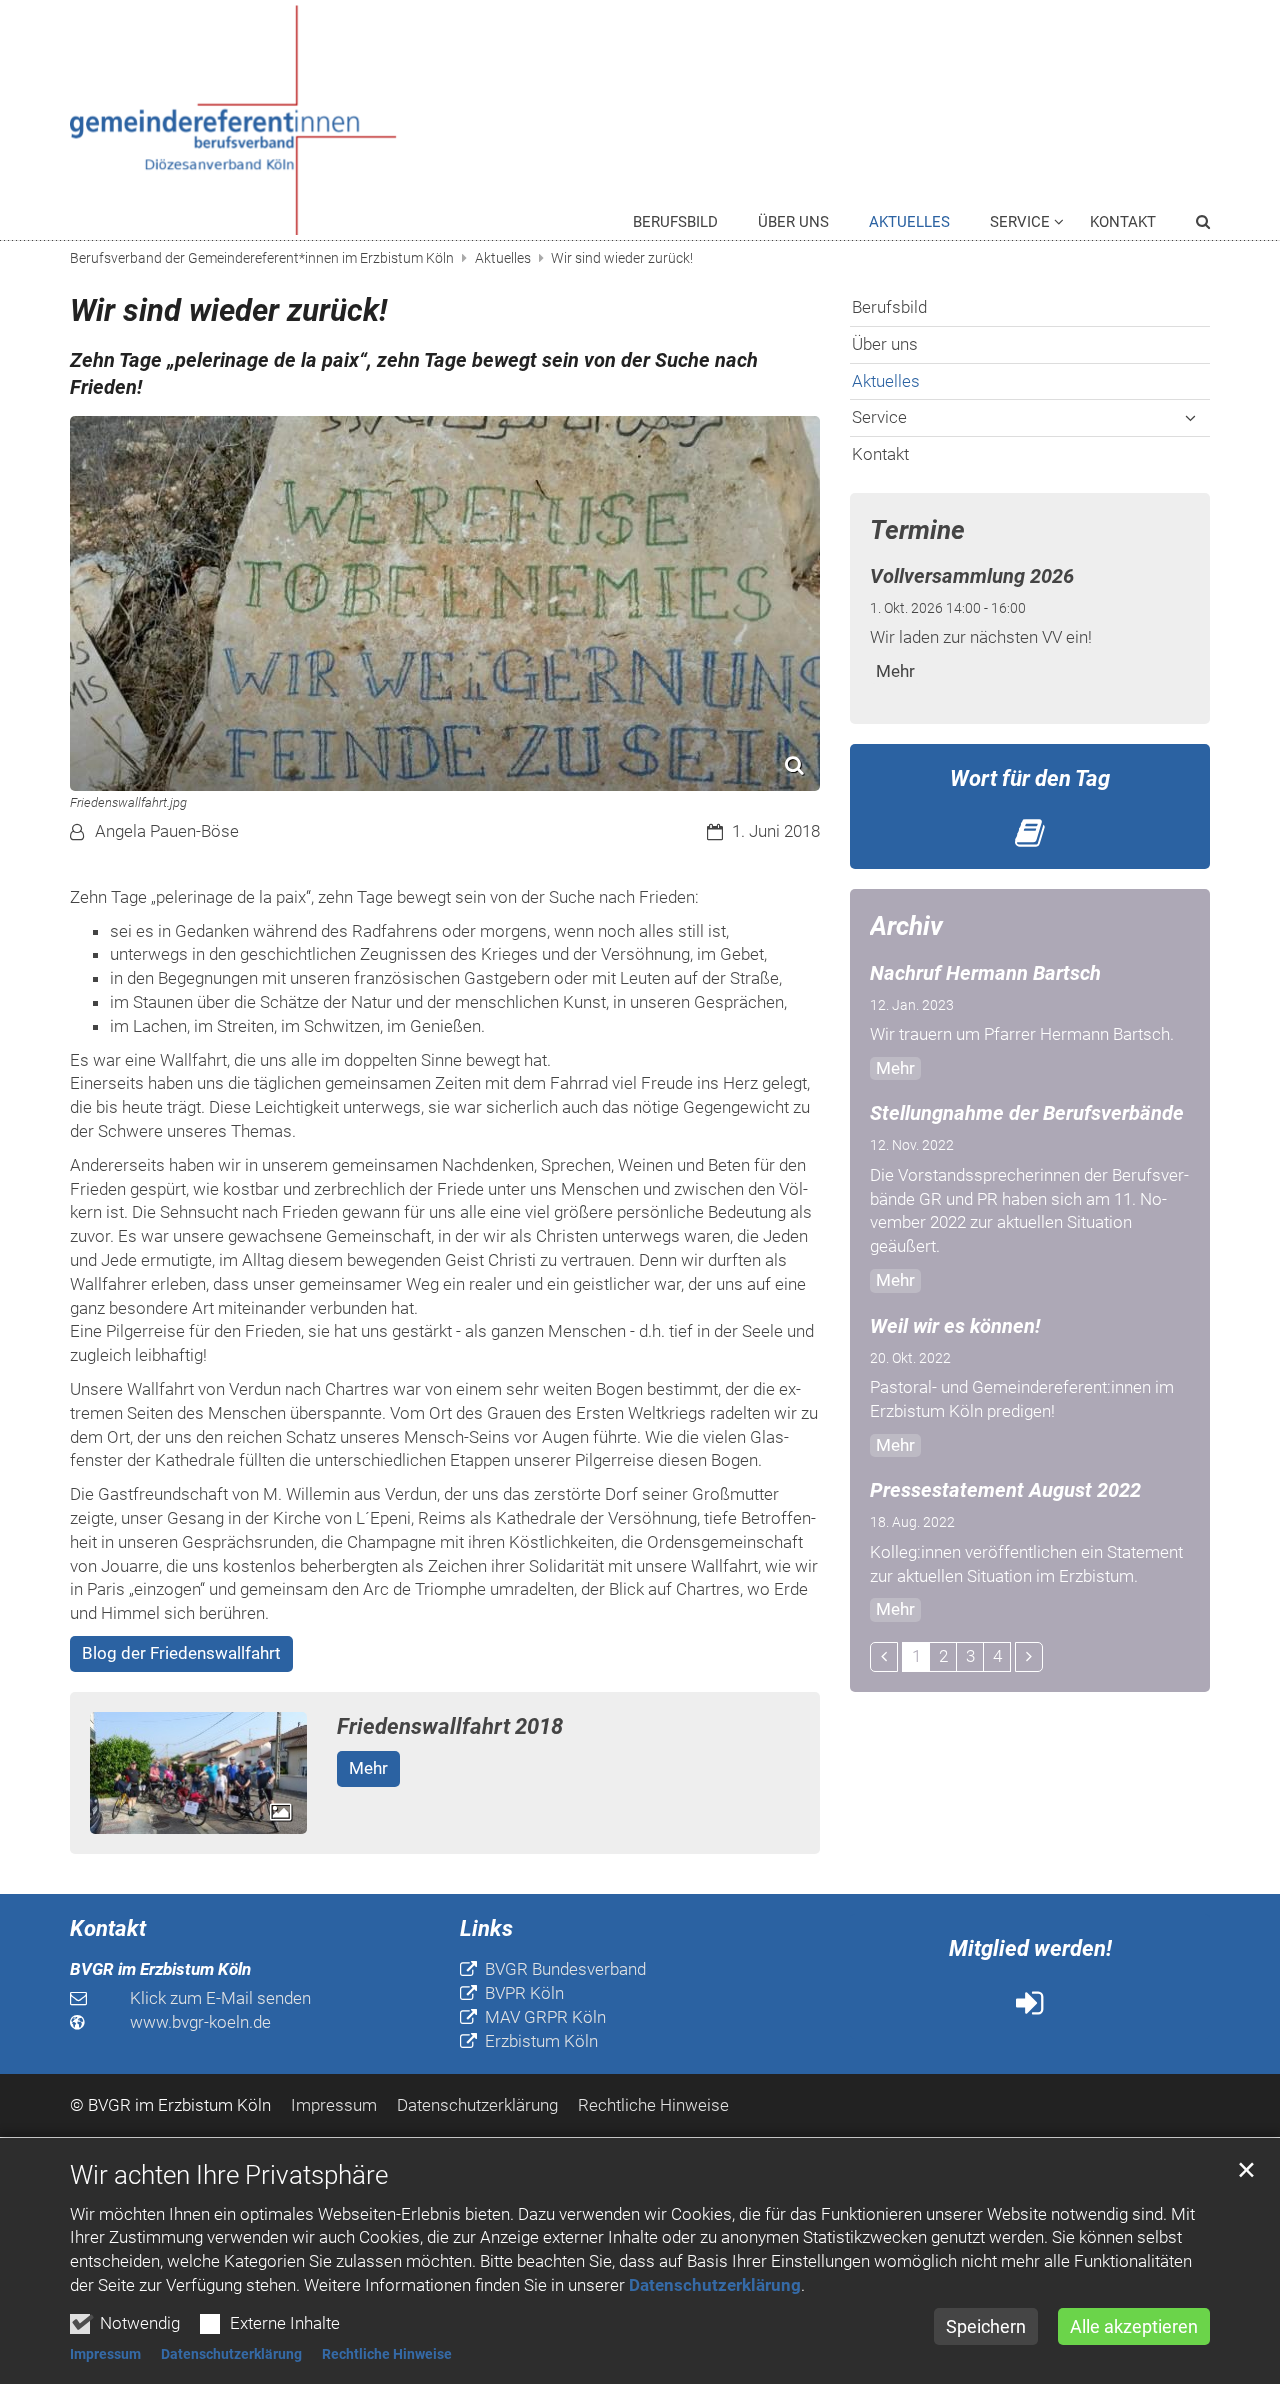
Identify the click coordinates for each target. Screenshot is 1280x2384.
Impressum (105, 2354)
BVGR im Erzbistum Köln (160, 1969)
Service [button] (1020, 222)
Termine (917, 530)
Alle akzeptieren (1134, 2326)
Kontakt (1123, 222)
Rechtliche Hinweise (387, 2354)
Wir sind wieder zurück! (622, 258)
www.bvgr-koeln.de (200, 2022)
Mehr (368, 1768)
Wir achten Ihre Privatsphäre (229, 2175)
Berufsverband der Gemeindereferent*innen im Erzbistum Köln (262, 258)
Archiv (906, 926)
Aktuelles (909, 222)
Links (486, 1928)
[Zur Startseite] (249, 120)
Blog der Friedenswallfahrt (181, 1653)
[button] (1190, 226)
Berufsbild (675, 222)
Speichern (986, 2326)
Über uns (793, 222)
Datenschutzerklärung (715, 2285)
